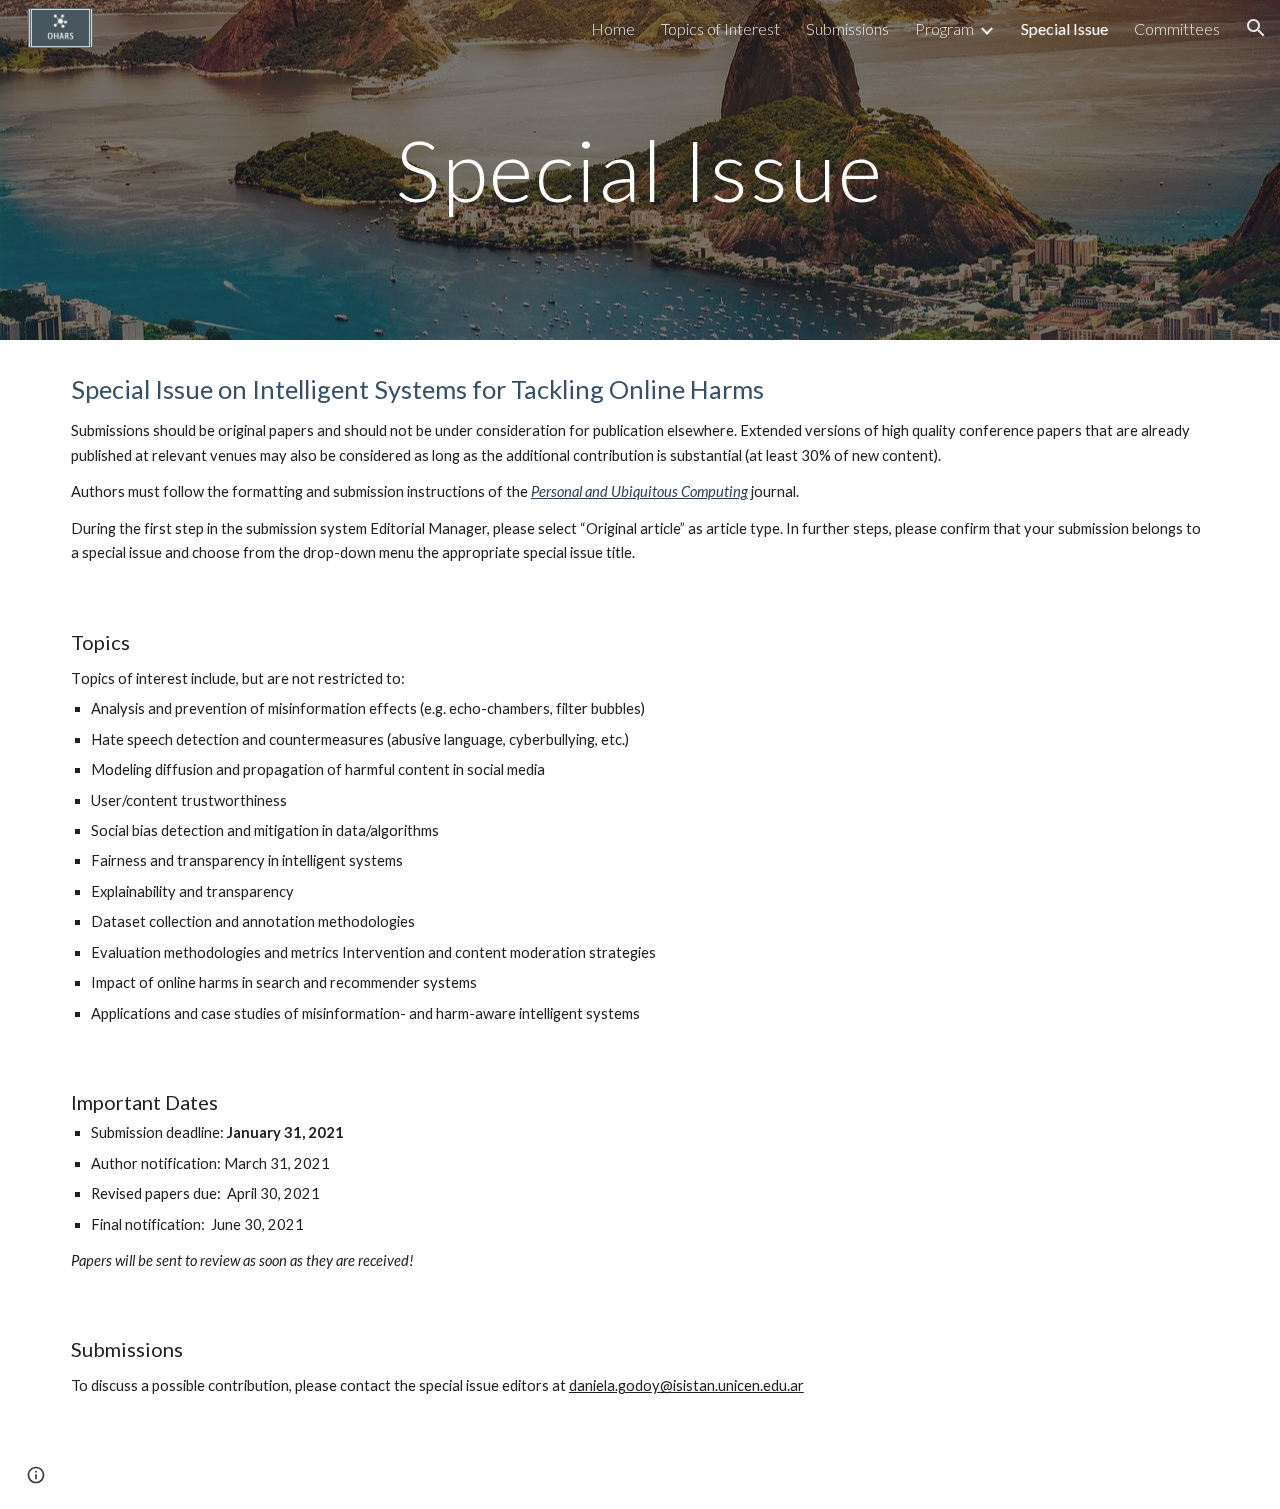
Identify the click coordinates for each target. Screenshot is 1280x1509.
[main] (640, 169)
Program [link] (944, 28)
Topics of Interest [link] (720, 28)
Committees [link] (1177, 28)
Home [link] (613, 28)
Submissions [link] (847, 28)
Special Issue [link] (1064, 28)
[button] (1256, 28)
